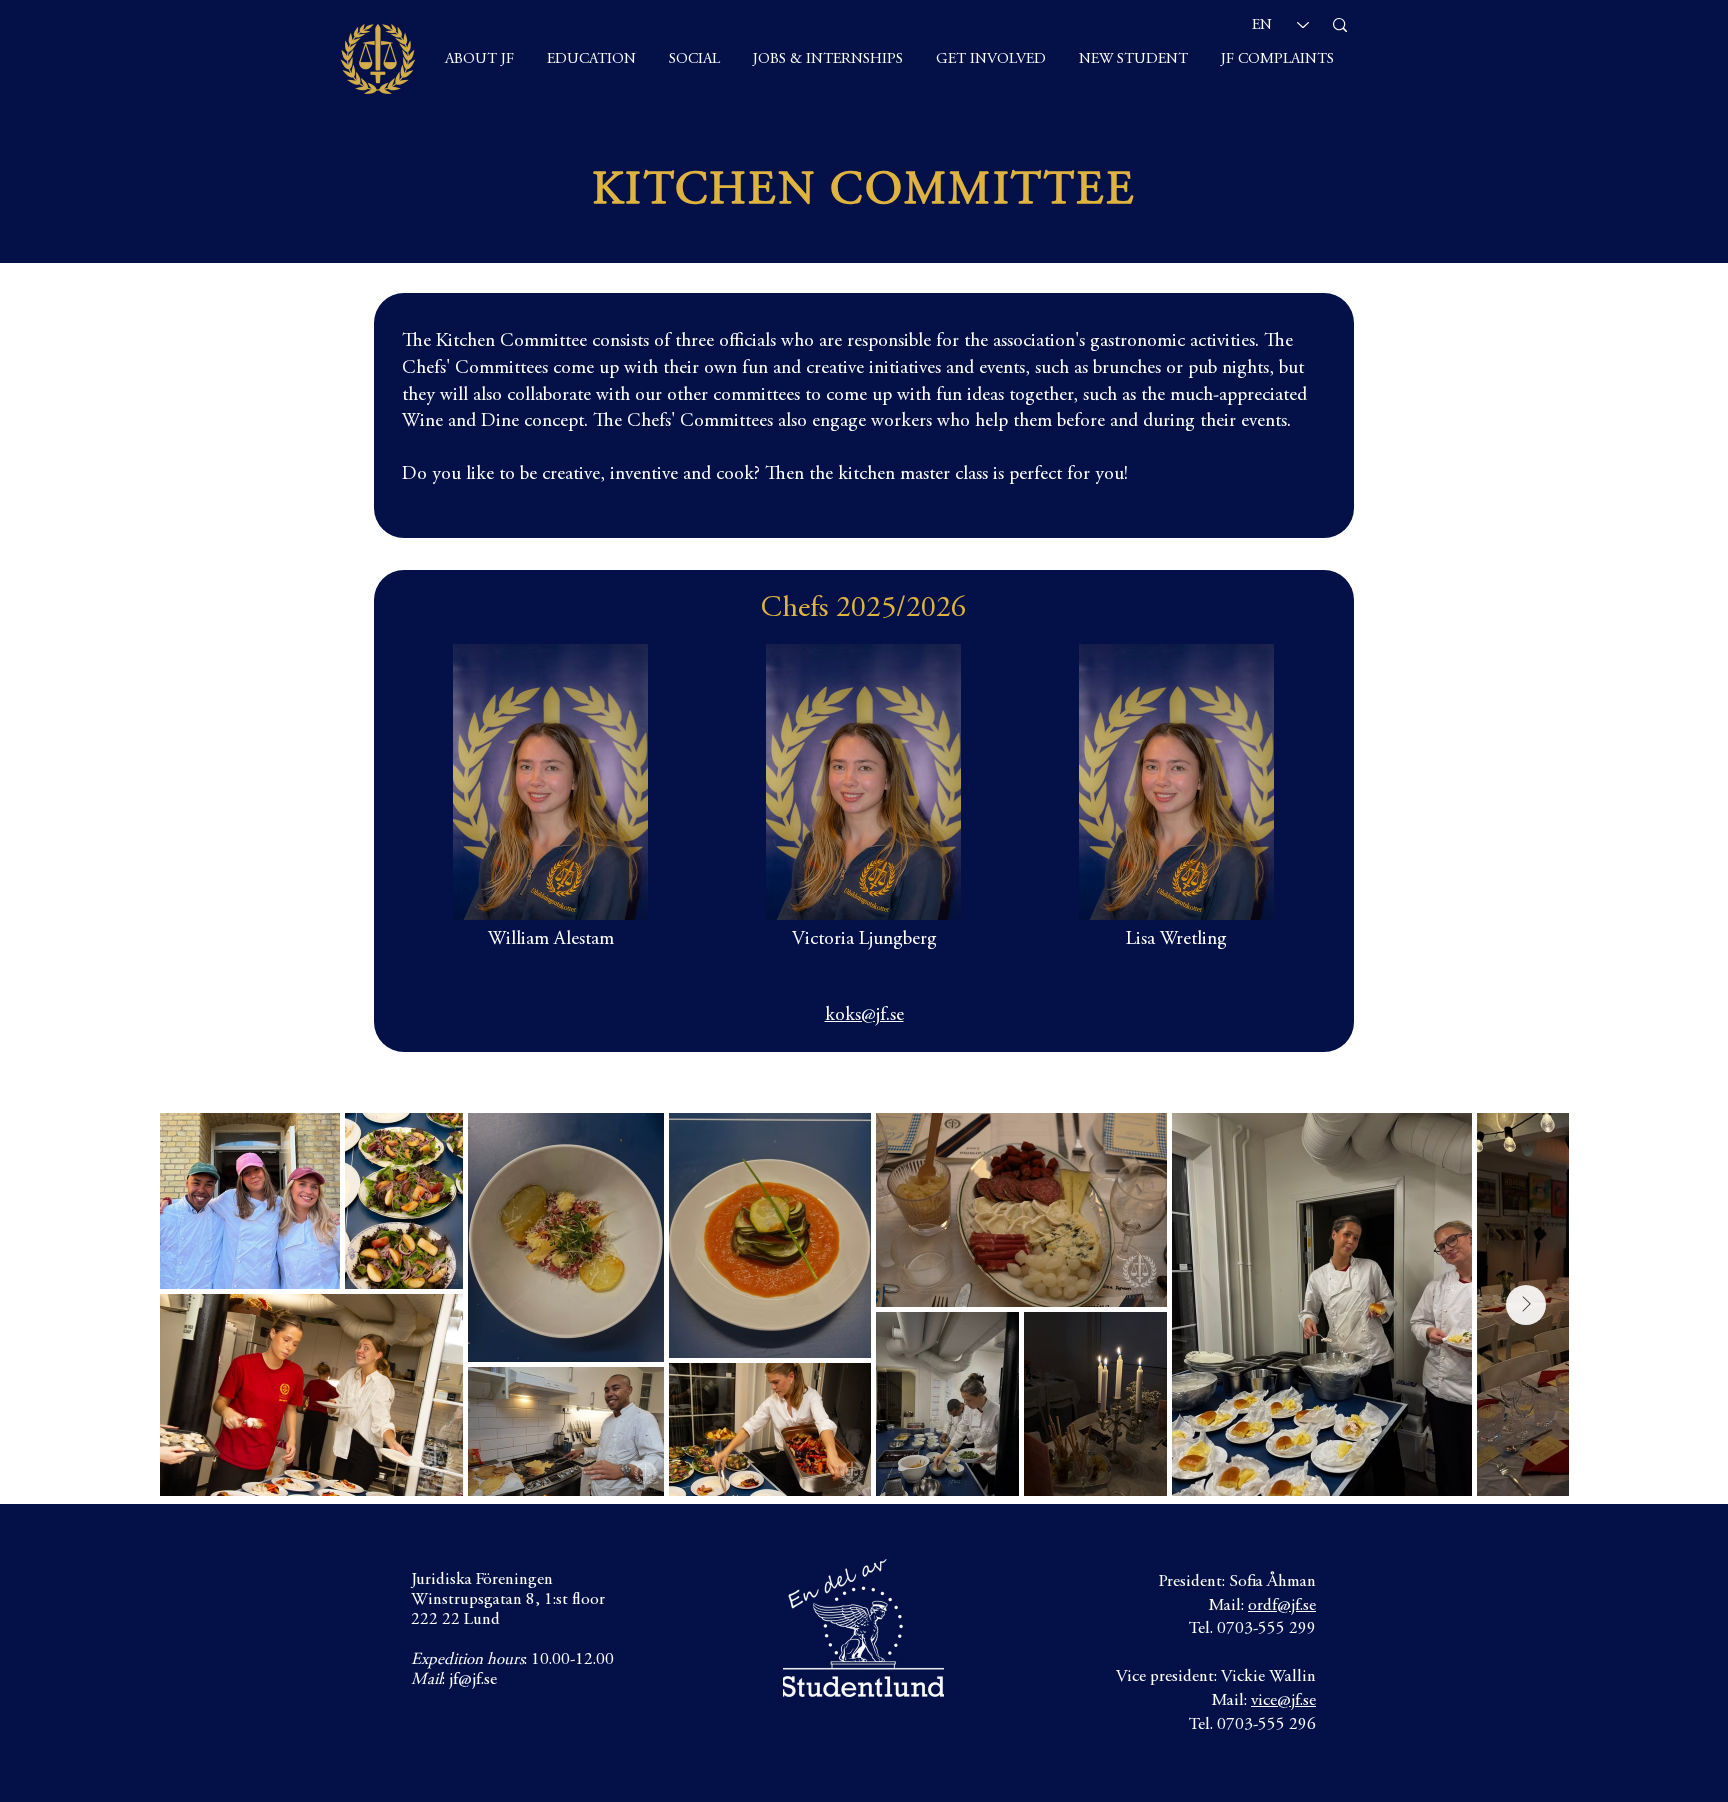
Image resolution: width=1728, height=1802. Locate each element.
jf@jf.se (473, 1680)
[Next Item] (1526, 1305)
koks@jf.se (864, 1015)
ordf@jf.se (1282, 1606)
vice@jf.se (1283, 1701)
